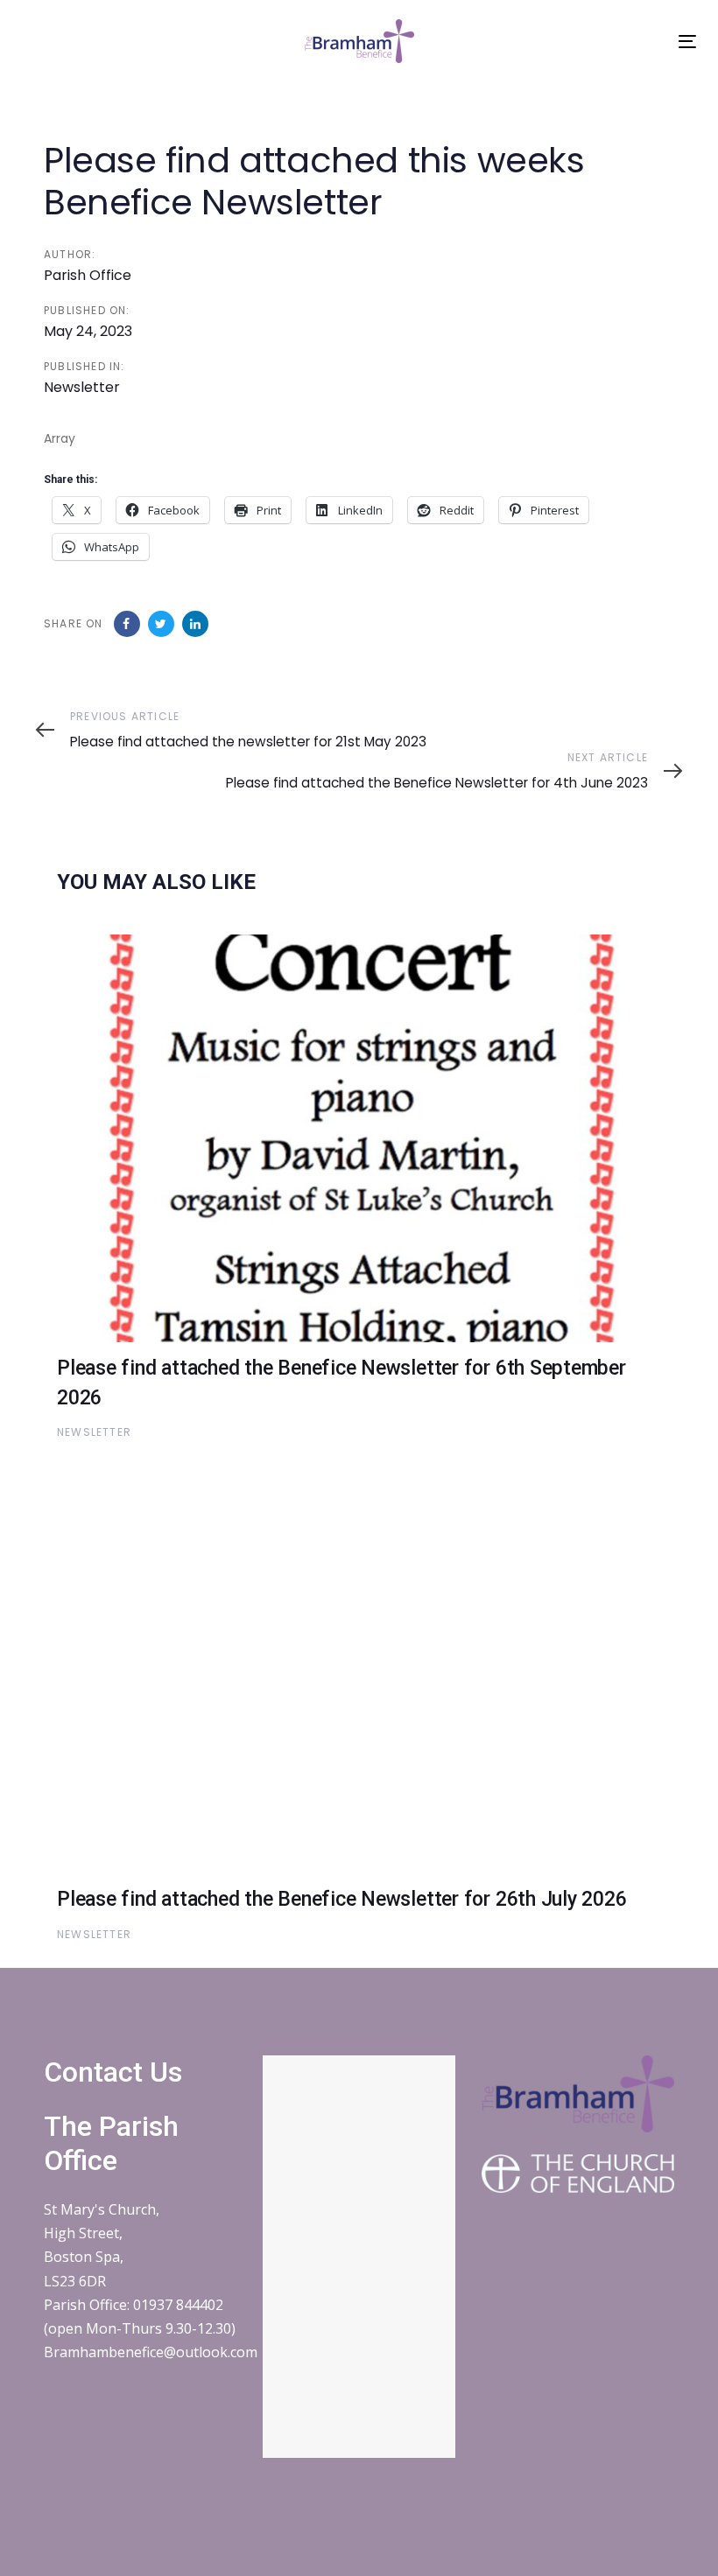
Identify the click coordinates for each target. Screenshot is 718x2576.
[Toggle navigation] (687, 42)
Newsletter (82, 387)
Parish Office (88, 275)
